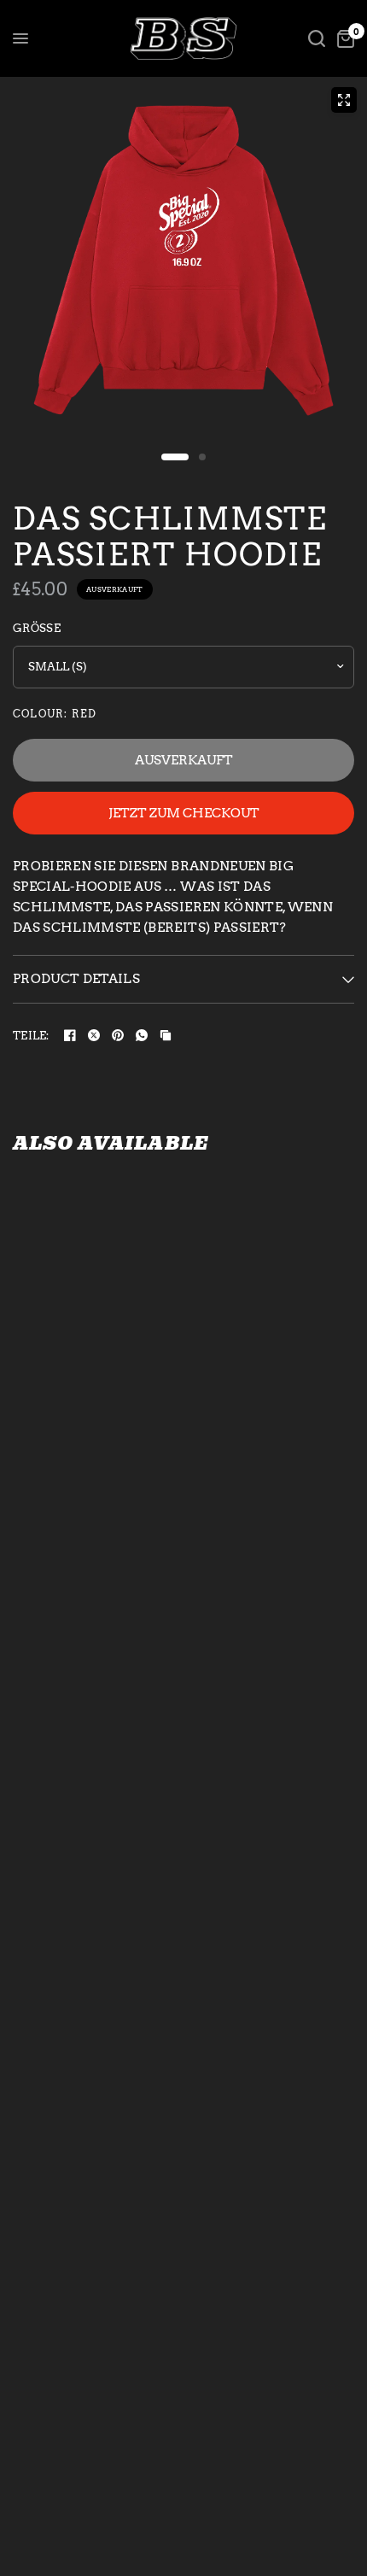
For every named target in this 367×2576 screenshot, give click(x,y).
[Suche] (317, 38)
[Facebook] (70, 1035)
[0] (343, 38)
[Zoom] (344, 100)
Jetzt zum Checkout (184, 813)
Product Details (76, 979)
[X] (94, 1035)
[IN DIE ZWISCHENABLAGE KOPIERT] (166, 1035)
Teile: (31, 1036)
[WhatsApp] (142, 1035)
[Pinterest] (118, 1035)
